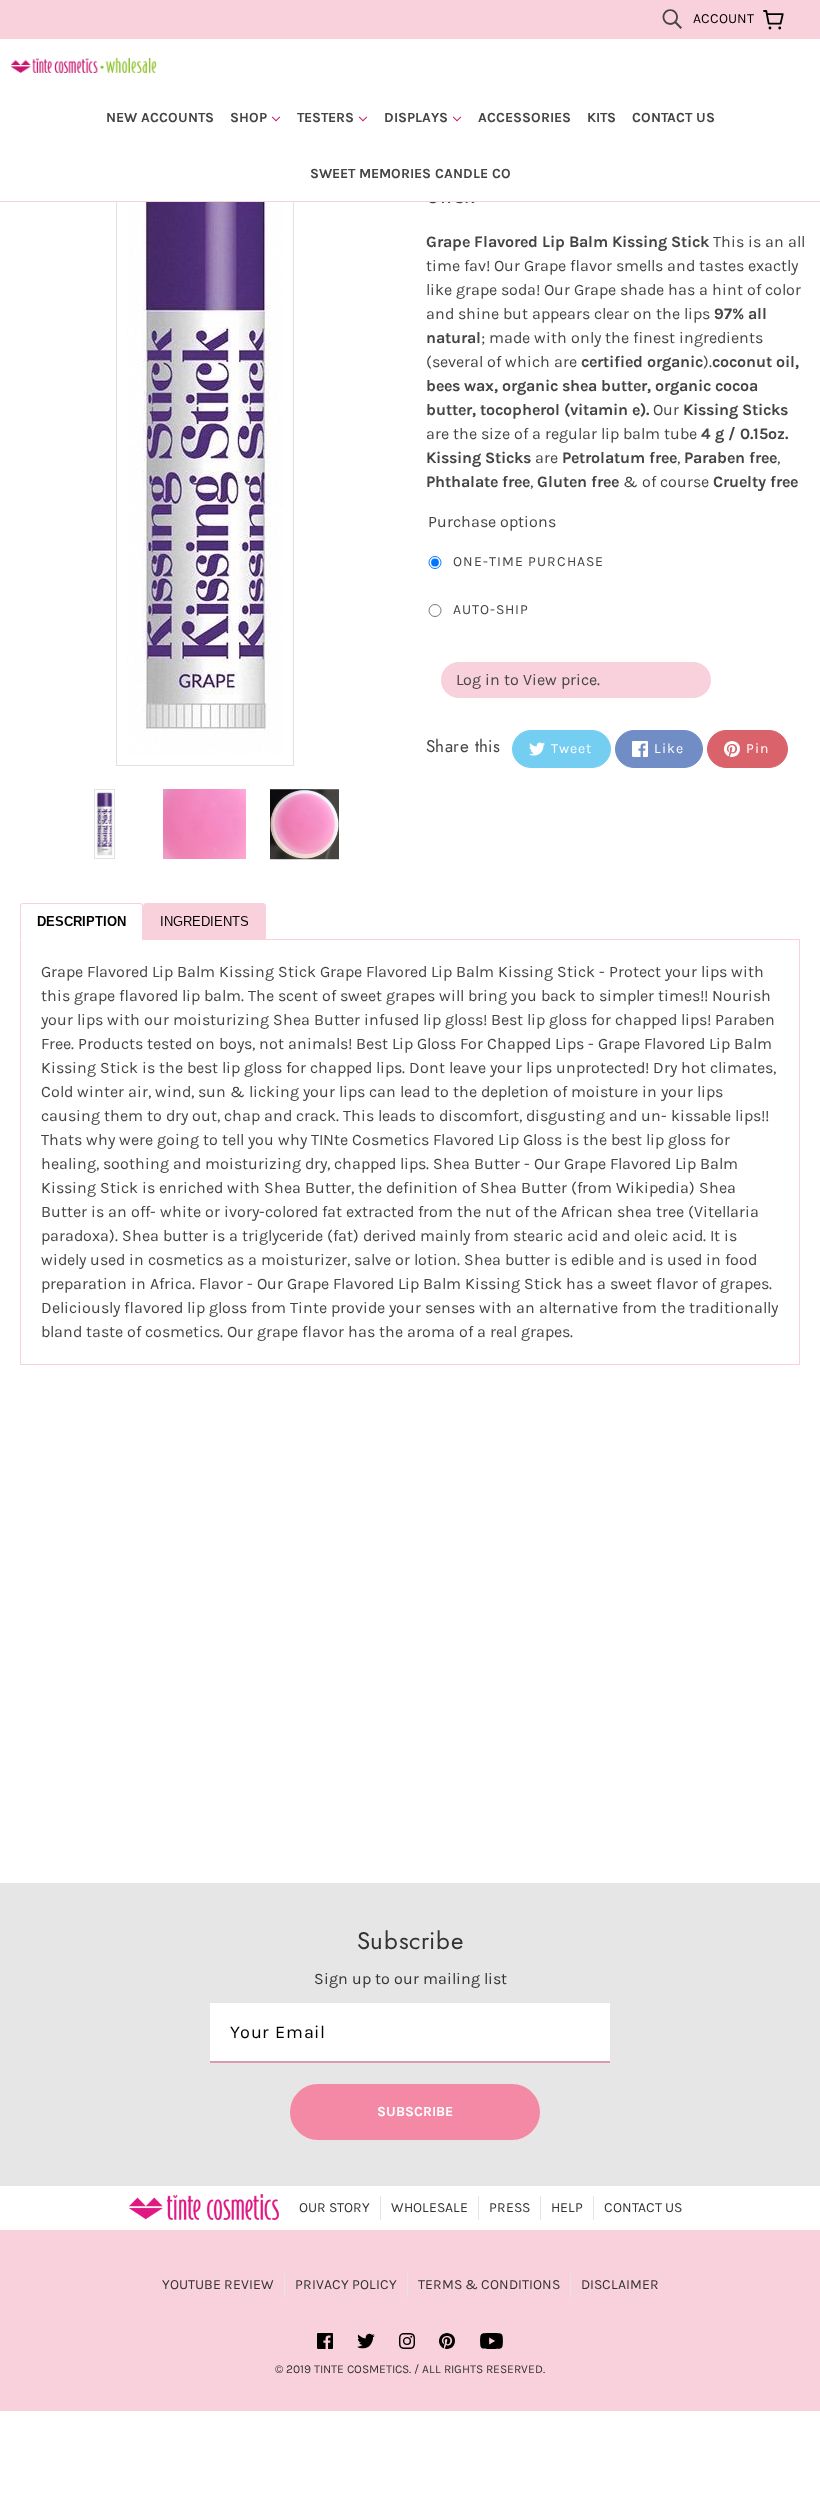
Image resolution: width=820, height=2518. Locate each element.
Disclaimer (620, 2284)
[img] (672, 18)
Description (81, 921)
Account (723, 18)
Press (509, 2207)
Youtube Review (218, 2284)
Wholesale (429, 2207)
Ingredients (204, 921)
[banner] (83, 63)
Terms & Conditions (489, 2284)
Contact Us (643, 2207)
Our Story (334, 2207)
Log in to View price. (528, 679)
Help (567, 2207)
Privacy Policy (346, 2284)
